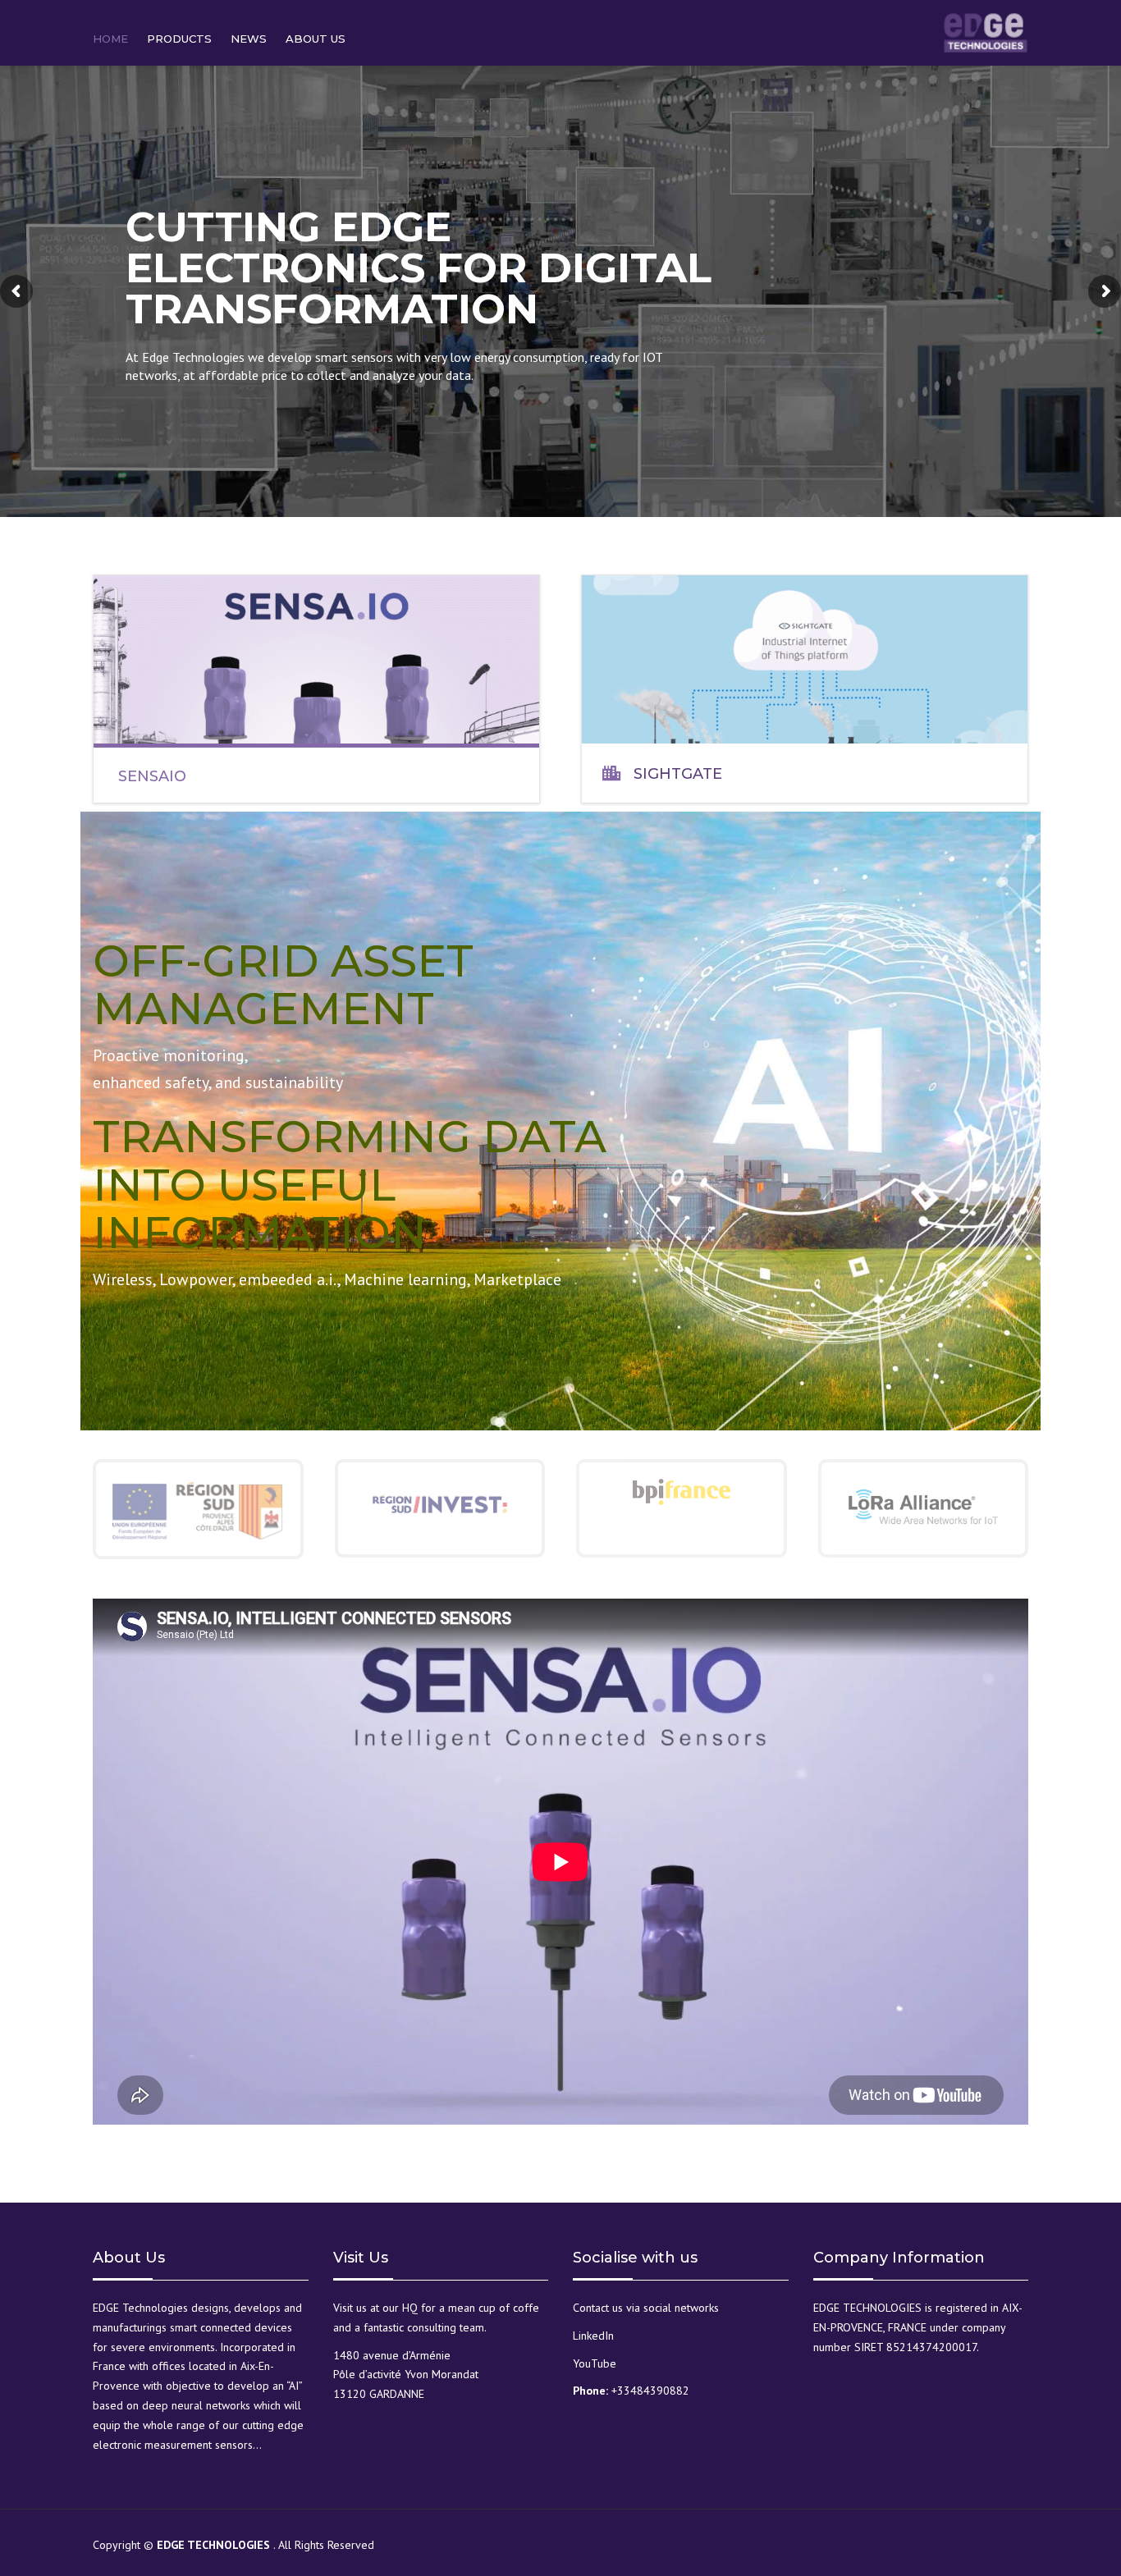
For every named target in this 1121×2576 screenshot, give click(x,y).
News (249, 39)
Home (110, 39)
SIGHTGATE (678, 774)
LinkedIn (593, 2336)
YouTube (595, 2363)
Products (179, 39)
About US (316, 39)
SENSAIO (152, 776)
